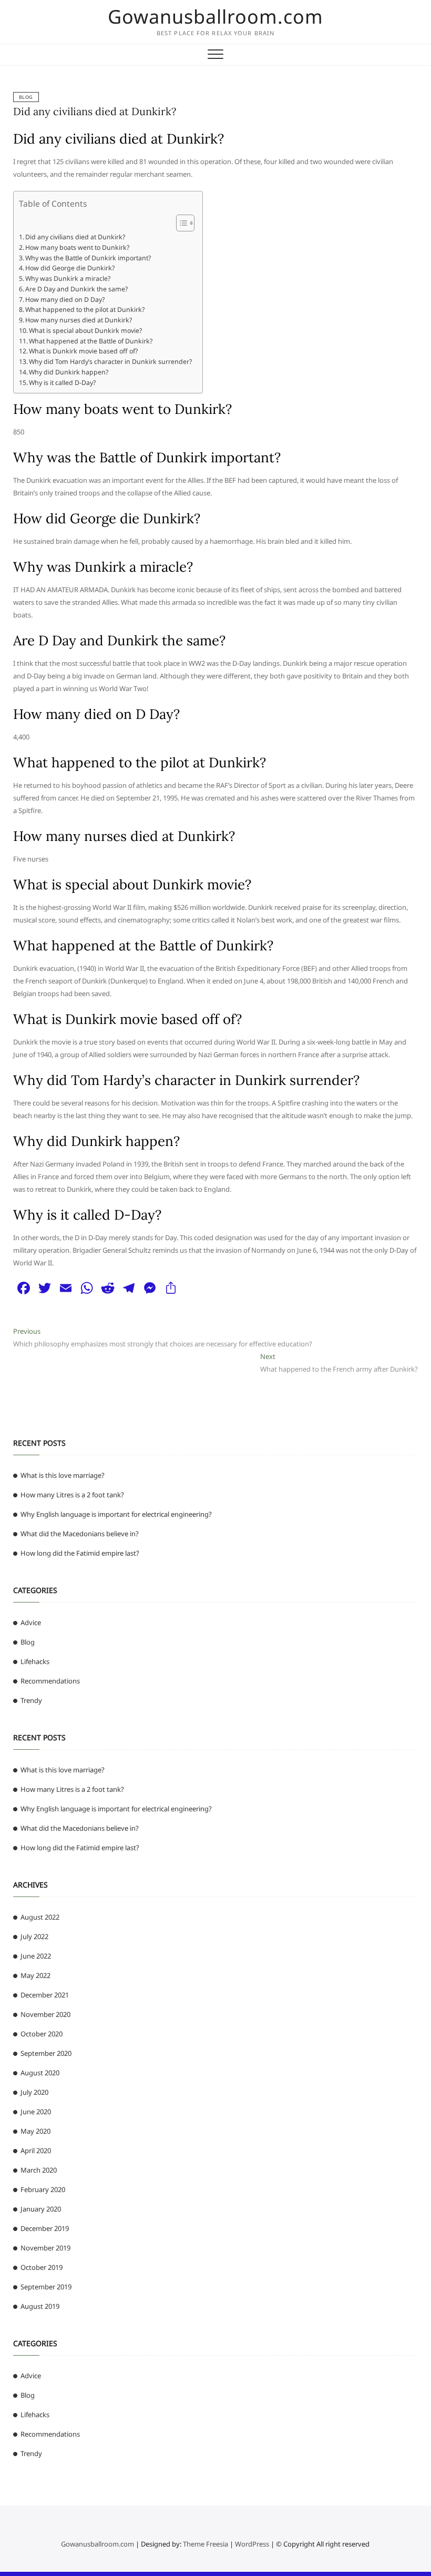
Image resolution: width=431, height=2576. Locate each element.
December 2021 (45, 1995)
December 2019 (45, 2228)
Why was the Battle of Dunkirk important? (88, 258)
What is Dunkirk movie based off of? (83, 351)
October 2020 (42, 2034)
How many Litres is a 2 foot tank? (72, 1495)
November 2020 (45, 2014)
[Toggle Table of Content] (180, 223)
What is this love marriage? (63, 1475)
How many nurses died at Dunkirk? (79, 320)
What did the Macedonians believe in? (80, 1534)
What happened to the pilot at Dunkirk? (85, 310)
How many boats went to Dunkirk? (77, 247)
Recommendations (50, 1681)
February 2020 (43, 2189)
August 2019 (40, 2306)
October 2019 (42, 2267)
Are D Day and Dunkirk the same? (76, 289)
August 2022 (40, 1917)
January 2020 (41, 2209)
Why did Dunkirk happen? (69, 372)
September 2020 (46, 2053)
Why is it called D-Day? (62, 383)
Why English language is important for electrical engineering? (116, 1514)
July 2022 (34, 1936)
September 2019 (46, 2287)
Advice (31, 1622)
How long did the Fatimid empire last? (80, 1553)
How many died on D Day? (65, 300)
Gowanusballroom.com (215, 17)
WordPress (252, 2544)
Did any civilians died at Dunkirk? (95, 111)
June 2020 (36, 2112)
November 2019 (45, 2248)
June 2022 (36, 1956)
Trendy (31, 1700)
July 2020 (34, 2092)
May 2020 (35, 2131)
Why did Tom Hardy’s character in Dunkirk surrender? (110, 362)
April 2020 (36, 2151)
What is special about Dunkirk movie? (85, 331)
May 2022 (35, 1975)
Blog (26, 97)
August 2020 (40, 2073)
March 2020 (39, 2170)
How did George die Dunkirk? (70, 268)
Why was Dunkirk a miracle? (68, 278)
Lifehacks (35, 1661)
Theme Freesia (206, 2544)
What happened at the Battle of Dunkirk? (91, 341)
